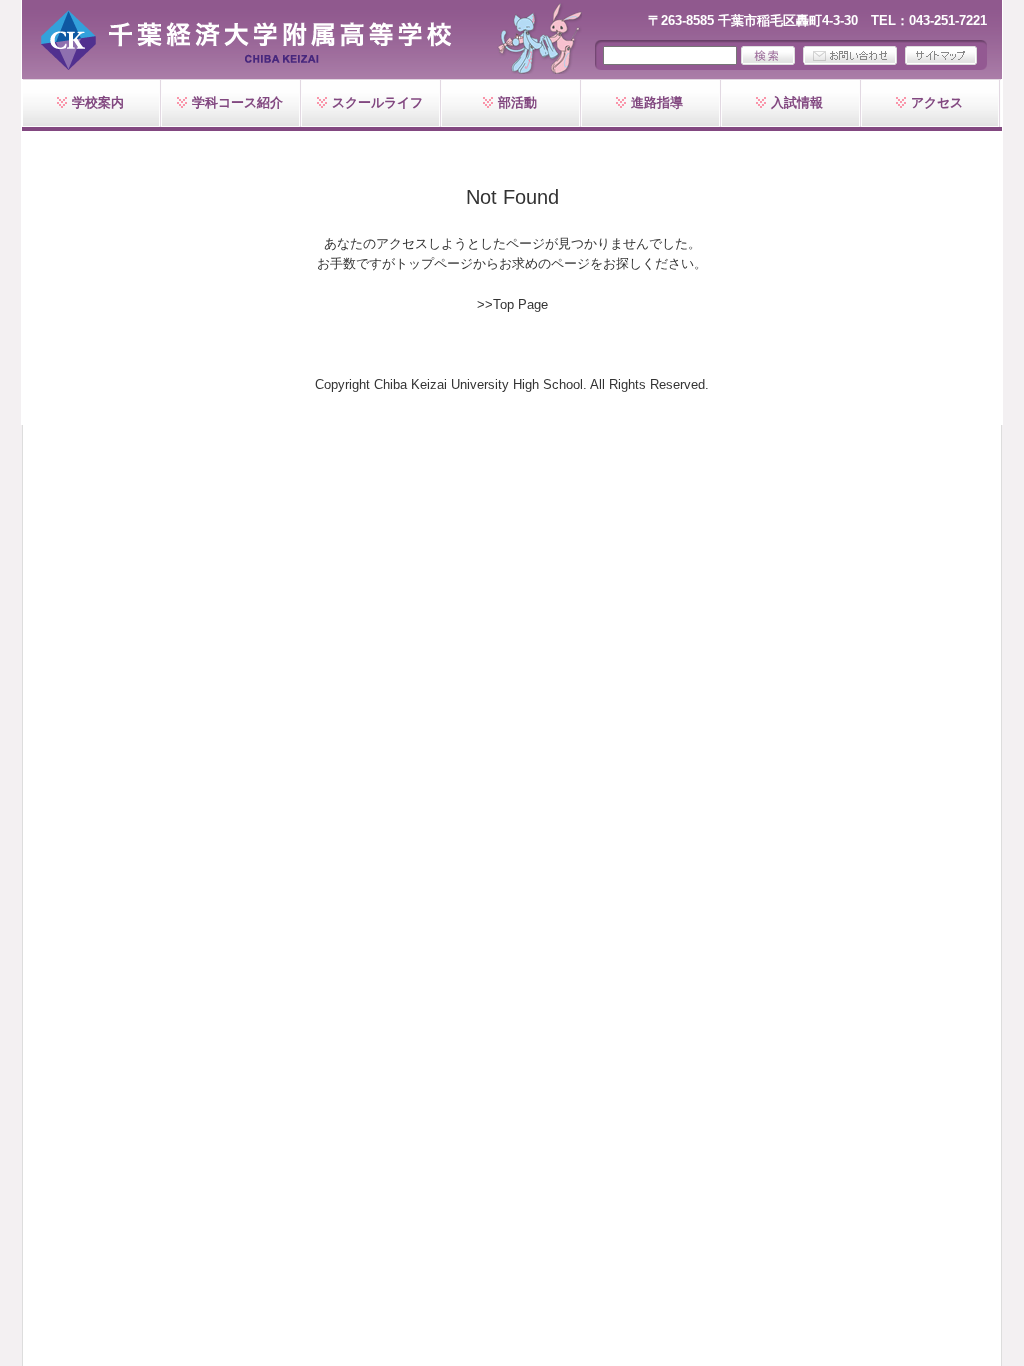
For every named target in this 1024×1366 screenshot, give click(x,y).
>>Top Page (512, 304)
